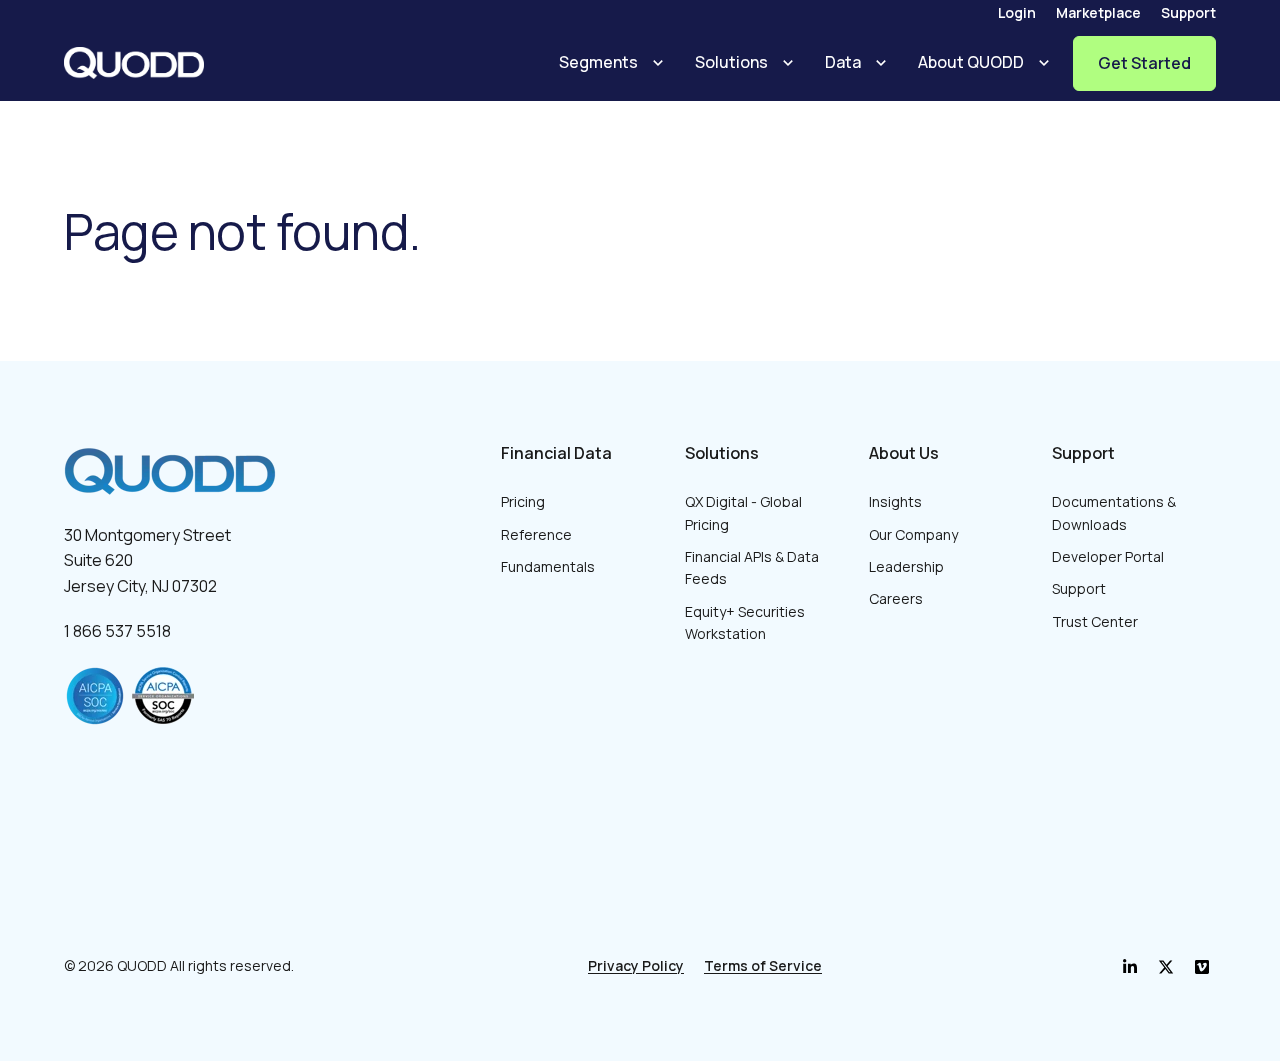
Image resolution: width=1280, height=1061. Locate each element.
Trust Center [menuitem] (1095, 621)
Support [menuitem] (1188, 12)
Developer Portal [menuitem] (1108, 556)
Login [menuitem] (1017, 12)
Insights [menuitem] (895, 501)
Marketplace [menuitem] (1098, 12)
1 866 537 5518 (117, 631)
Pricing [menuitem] (523, 501)
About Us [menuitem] (904, 453)
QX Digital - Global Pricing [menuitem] (743, 512)
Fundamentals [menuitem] (548, 566)
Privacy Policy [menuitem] (636, 965)
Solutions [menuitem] (722, 453)
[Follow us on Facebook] (1166, 967)
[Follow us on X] (1202, 967)
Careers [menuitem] (896, 598)
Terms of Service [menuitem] (763, 965)
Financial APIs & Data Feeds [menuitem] (752, 567)
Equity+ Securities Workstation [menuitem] (745, 622)
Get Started (1144, 63)
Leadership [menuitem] (906, 566)
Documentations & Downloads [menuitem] (1114, 512)
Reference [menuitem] (536, 534)
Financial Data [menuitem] (556, 453)
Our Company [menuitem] (913, 534)
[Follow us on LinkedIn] (1130, 967)
